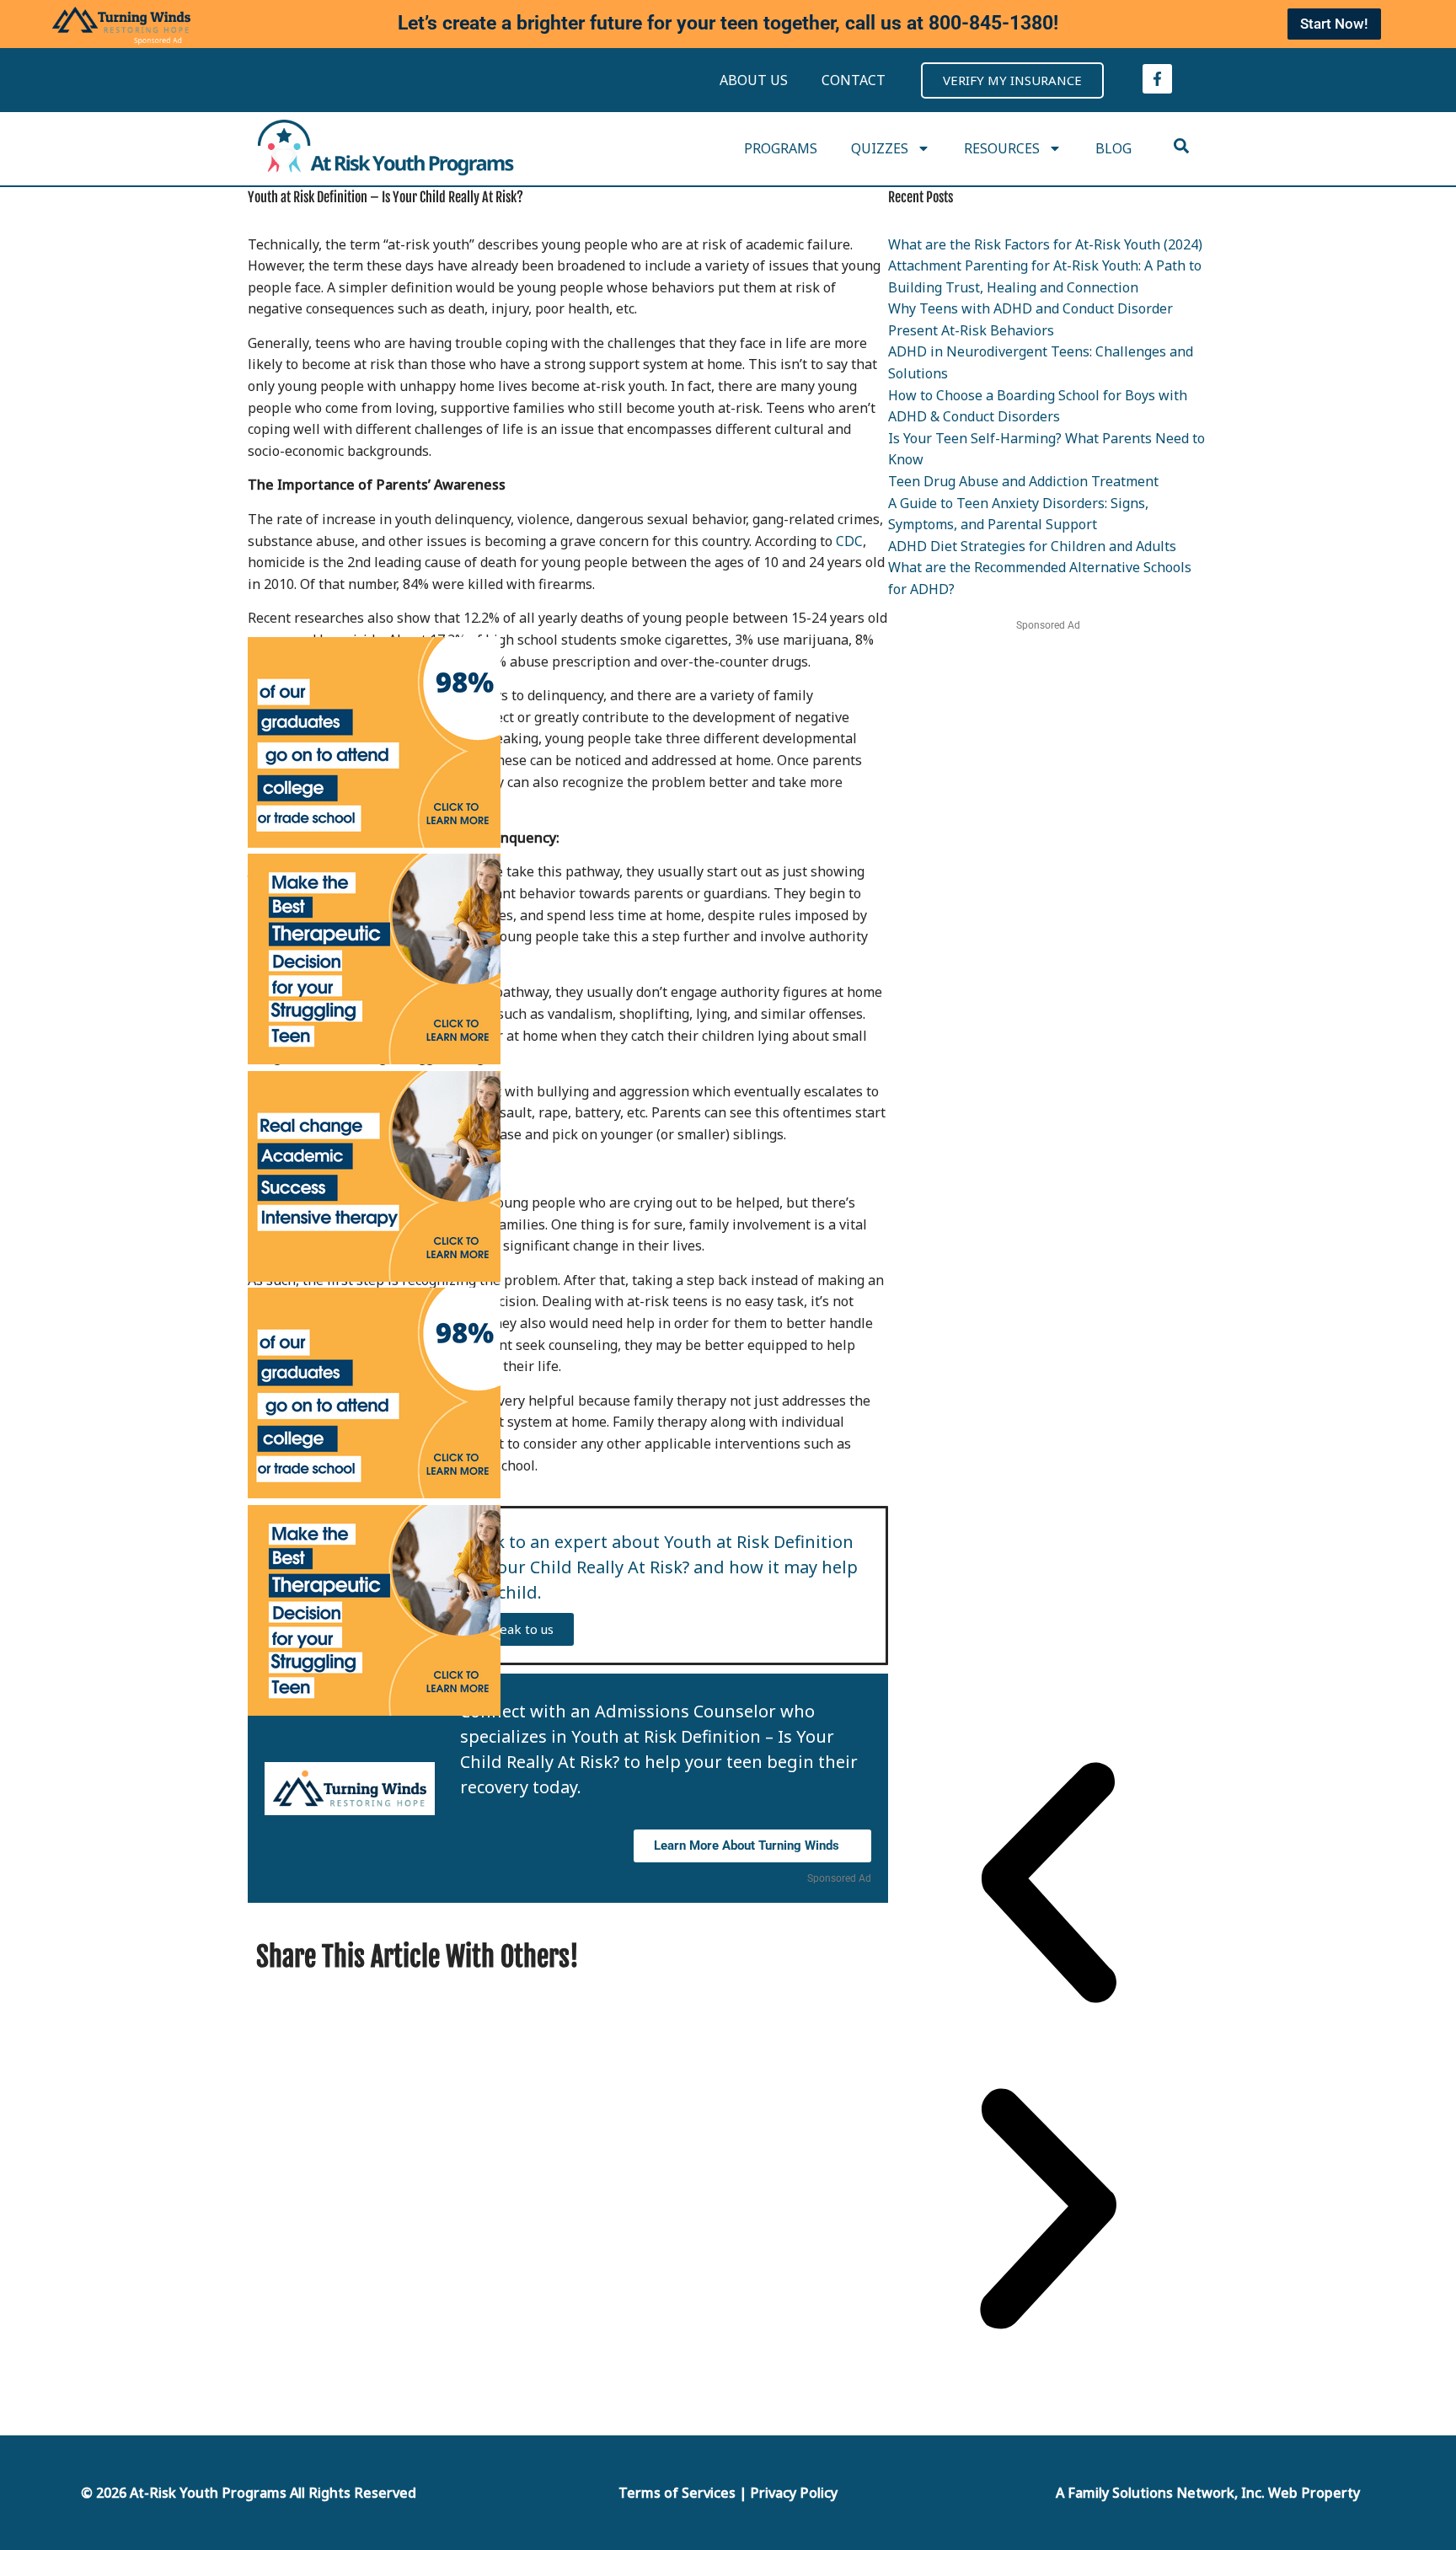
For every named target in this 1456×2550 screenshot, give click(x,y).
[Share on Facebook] (782, 1956)
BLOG (1113, 148)
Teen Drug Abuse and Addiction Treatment (1023, 481)
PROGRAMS (781, 148)
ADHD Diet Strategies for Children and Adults (1032, 546)
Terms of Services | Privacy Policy (728, 2493)
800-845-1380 (991, 23)
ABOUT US (754, 80)
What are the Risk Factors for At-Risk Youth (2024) (1045, 244)
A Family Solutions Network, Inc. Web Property (1208, 2493)
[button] (1048, 1886)
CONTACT (854, 80)
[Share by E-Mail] (803, 1956)
